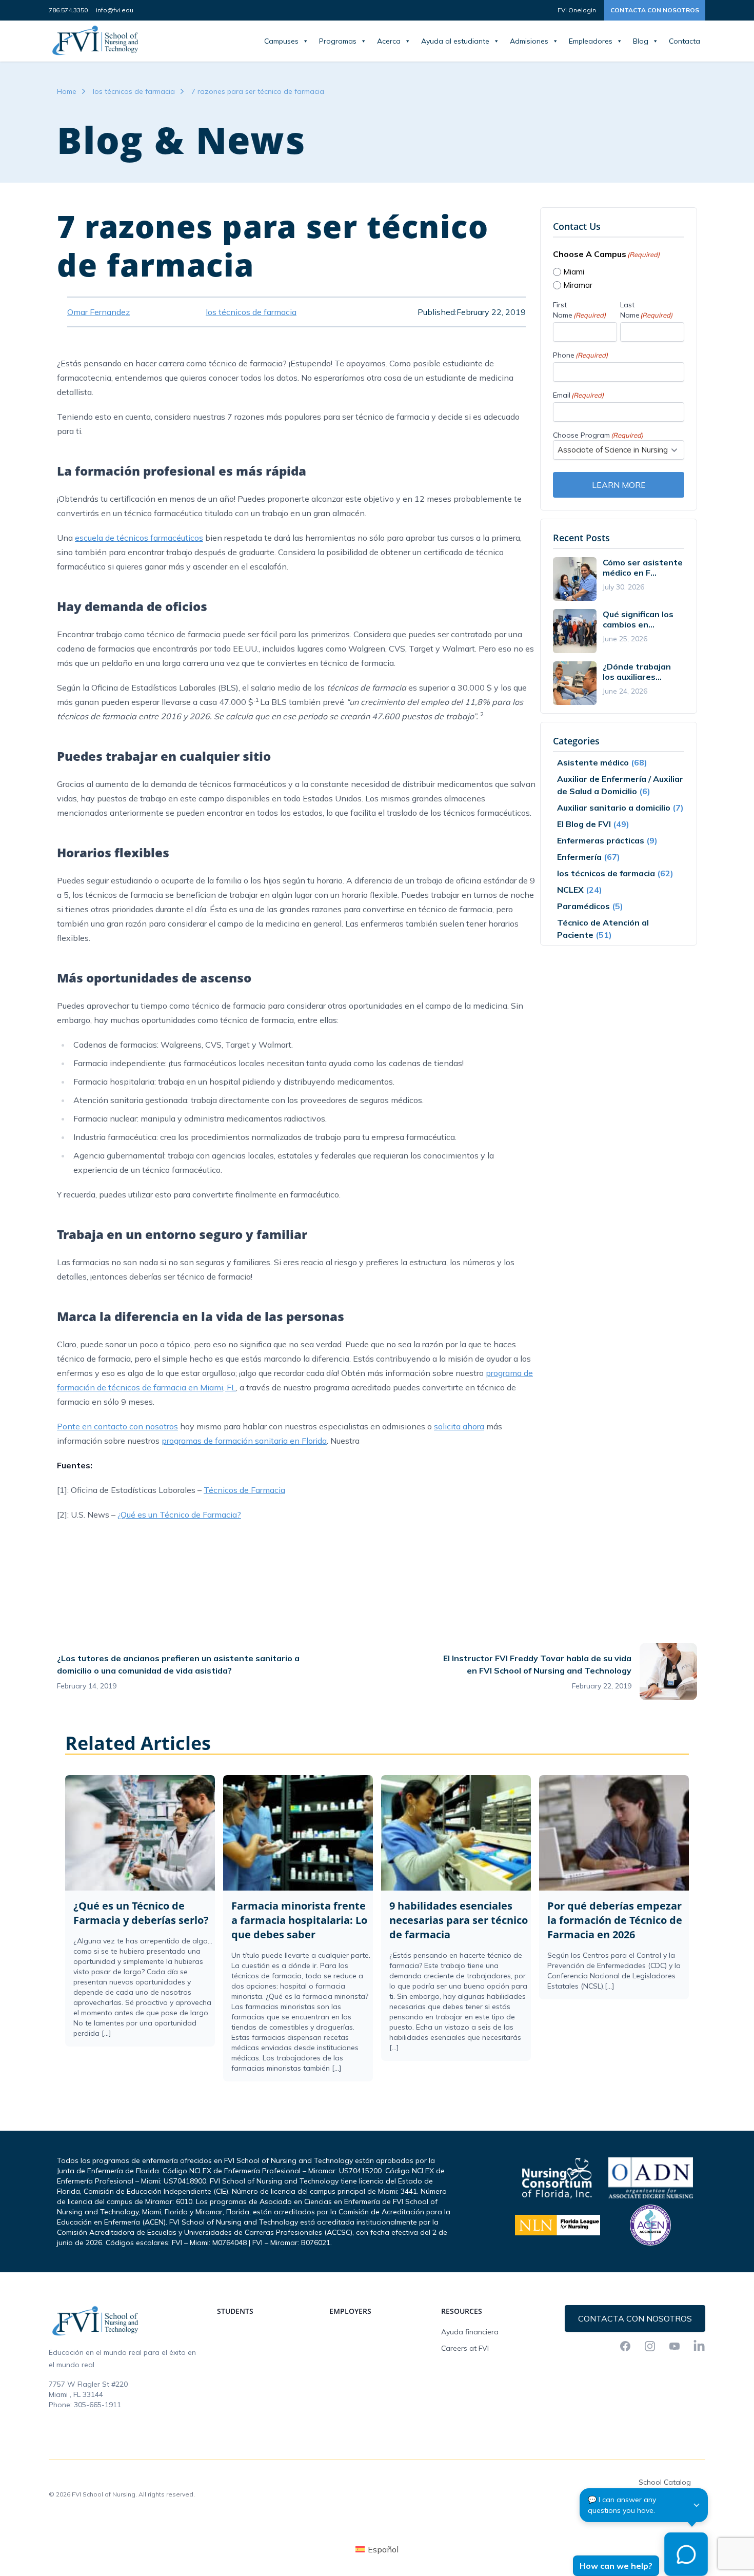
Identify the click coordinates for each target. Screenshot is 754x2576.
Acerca (389, 41)
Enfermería (579, 857)
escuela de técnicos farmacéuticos (139, 538)
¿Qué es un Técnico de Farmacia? (179, 1515)
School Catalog (665, 2482)
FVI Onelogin (577, 10)
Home (67, 91)
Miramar (578, 285)
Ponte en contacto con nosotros (117, 1426)
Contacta (684, 41)
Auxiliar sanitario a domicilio (614, 808)
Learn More (619, 485)
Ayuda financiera (470, 2332)
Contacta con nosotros (655, 10)
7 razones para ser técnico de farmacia (258, 91)
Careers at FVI (465, 2348)
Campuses (281, 41)
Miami (574, 272)
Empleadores (591, 41)
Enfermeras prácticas (601, 840)
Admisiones (529, 41)
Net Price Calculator (672, 2499)
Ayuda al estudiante (455, 41)
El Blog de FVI (584, 824)
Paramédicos (583, 906)
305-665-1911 (97, 2405)
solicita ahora (459, 1426)
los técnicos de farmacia (134, 91)
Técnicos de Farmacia (244, 1490)
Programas (338, 41)
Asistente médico (593, 762)
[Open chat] (686, 2554)
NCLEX (570, 890)
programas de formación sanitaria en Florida (244, 1441)
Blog (641, 41)
